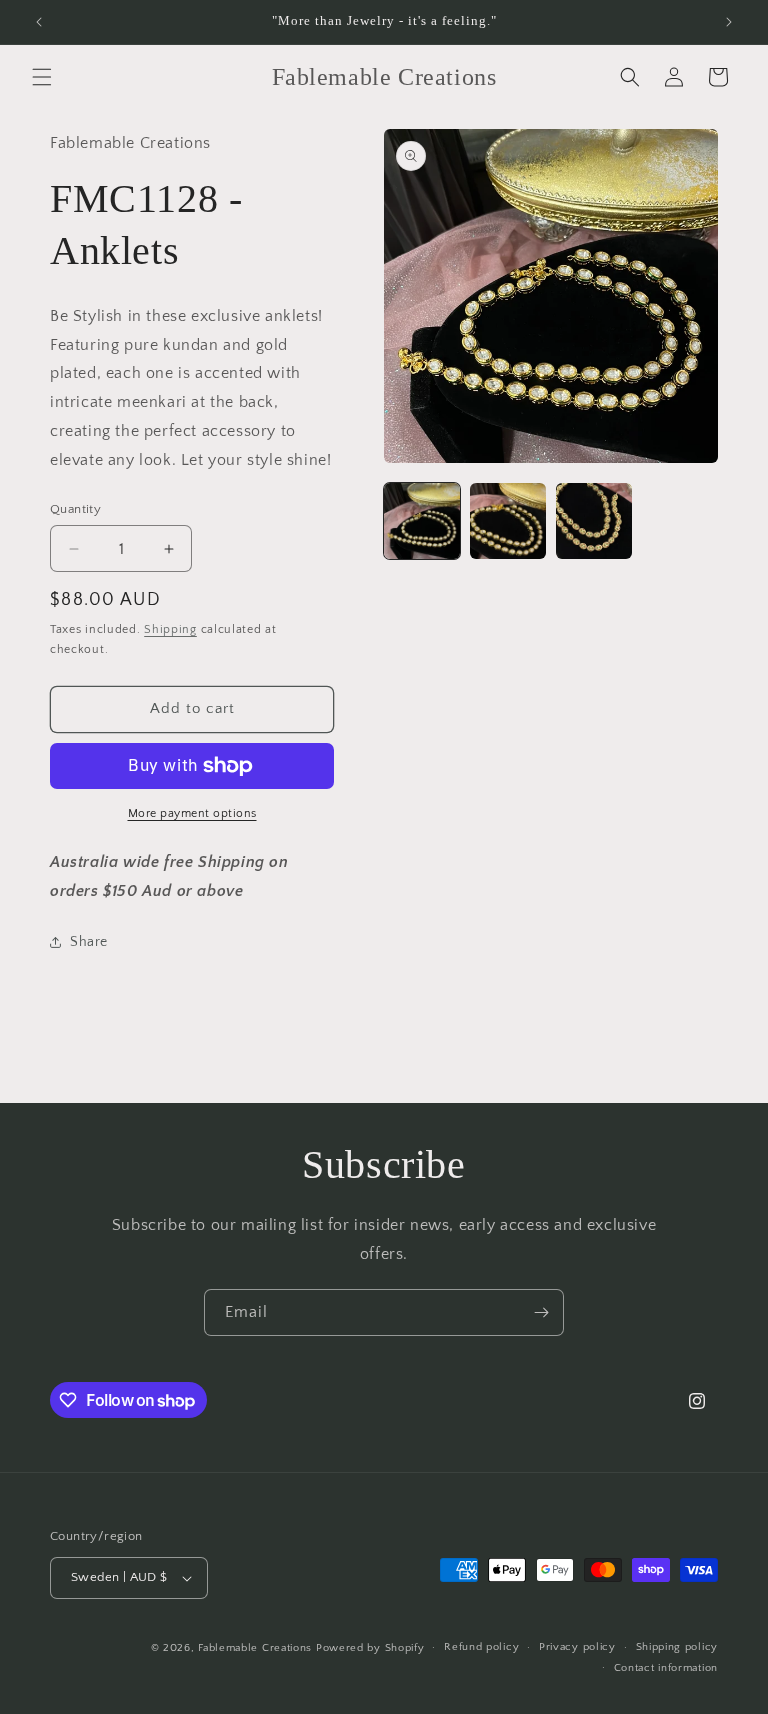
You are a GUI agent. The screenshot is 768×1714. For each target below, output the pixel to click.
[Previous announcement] (39, 22)
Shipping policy (677, 1647)
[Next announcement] (729, 22)
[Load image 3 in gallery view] (594, 521)
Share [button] (89, 942)
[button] (42, 77)
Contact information (666, 1668)
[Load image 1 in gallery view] (422, 521)
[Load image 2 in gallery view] (508, 521)
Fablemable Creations (255, 1648)
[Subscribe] (541, 1312)
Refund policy (481, 1647)
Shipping (170, 629)
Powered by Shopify (370, 1648)
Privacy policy (577, 1647)
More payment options (192, 813)
